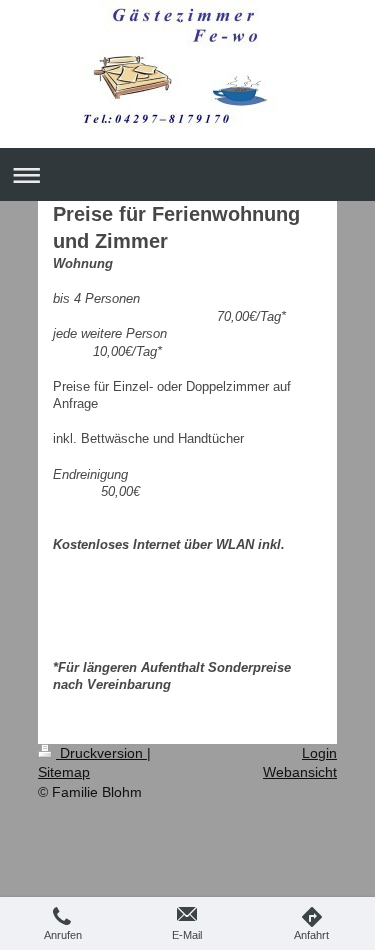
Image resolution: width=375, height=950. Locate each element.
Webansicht (300, 772)
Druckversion (101, 753)
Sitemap (64, 772)
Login (319, 753)
